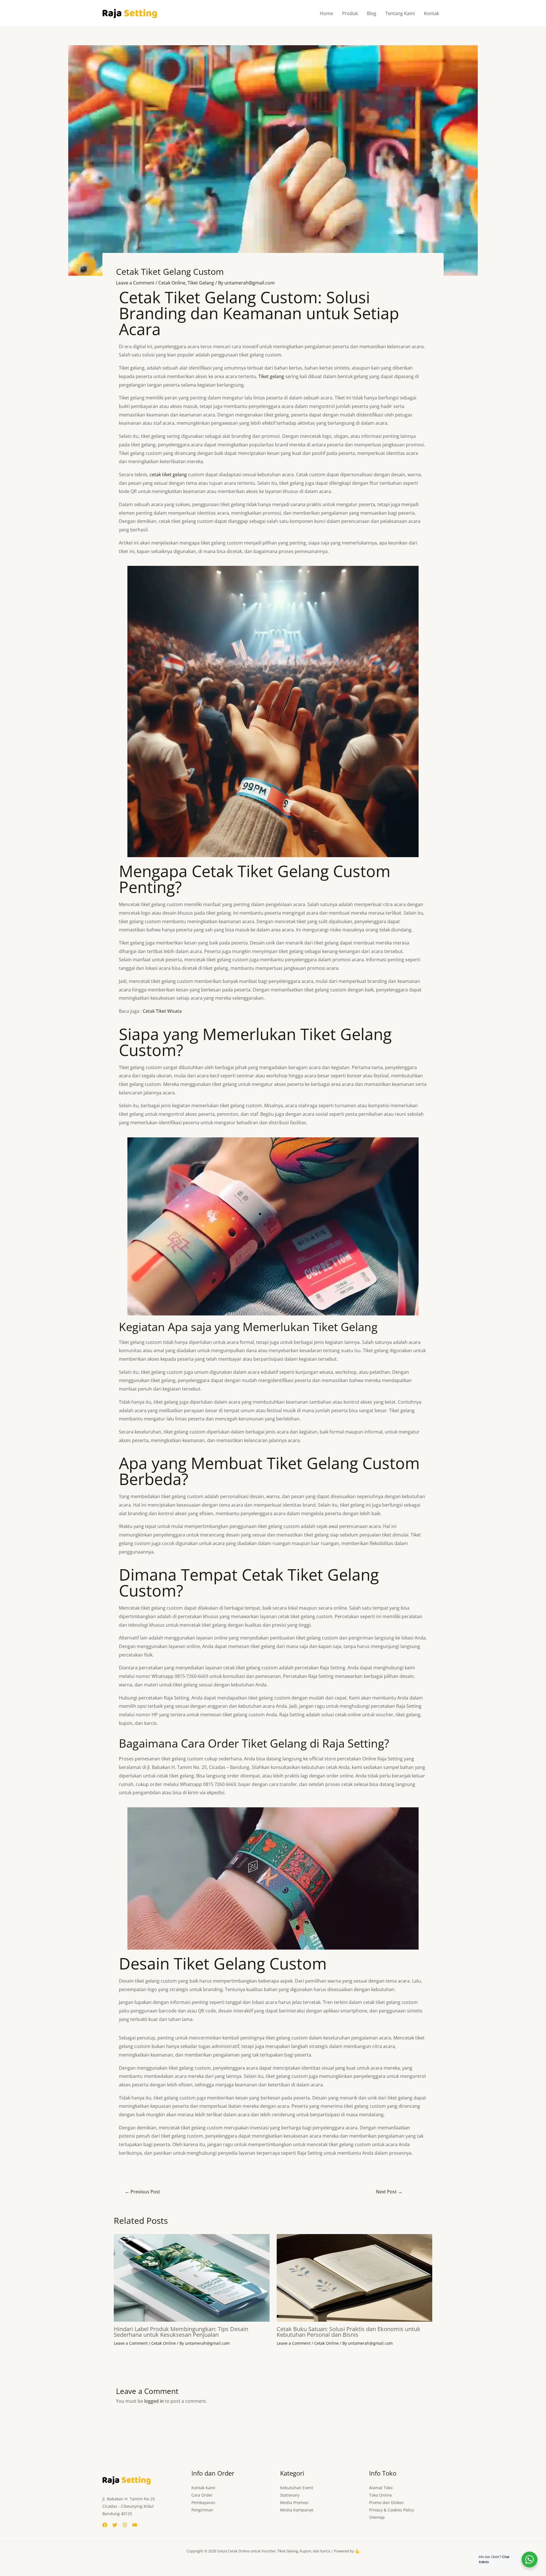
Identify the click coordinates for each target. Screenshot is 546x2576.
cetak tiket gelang (168, 475)
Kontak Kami (203, 2488)
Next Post (389, 2192)
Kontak (432, 13)
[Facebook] (105, 2525)
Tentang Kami (400, 13)
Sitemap (377, 2517)
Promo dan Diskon (386, 2502)
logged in (154, 2401)
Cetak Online (172, 283)
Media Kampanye (297, 2510)
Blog (372, 13)
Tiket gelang (271, 376)
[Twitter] (115, 2525)
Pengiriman (202, 2510)
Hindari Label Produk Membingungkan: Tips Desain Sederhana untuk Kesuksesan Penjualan (181, 2332)
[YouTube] (135, 2525)
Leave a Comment (135, 283)
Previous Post (142, 2192)
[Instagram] (125, 2525)
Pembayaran (203, 2502)
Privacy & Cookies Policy (392, 2510)
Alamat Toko (381, 2488)
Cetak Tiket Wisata (162, 1011)
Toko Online (380, 2495)
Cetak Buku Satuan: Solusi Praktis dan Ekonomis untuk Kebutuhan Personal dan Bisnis (349, 2332)
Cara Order (202, 2495)
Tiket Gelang (201, 283)
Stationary (290, 2495)
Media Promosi (294, 2502)
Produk (350, 13)
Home (326, 13)
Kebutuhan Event (297, 2488)
